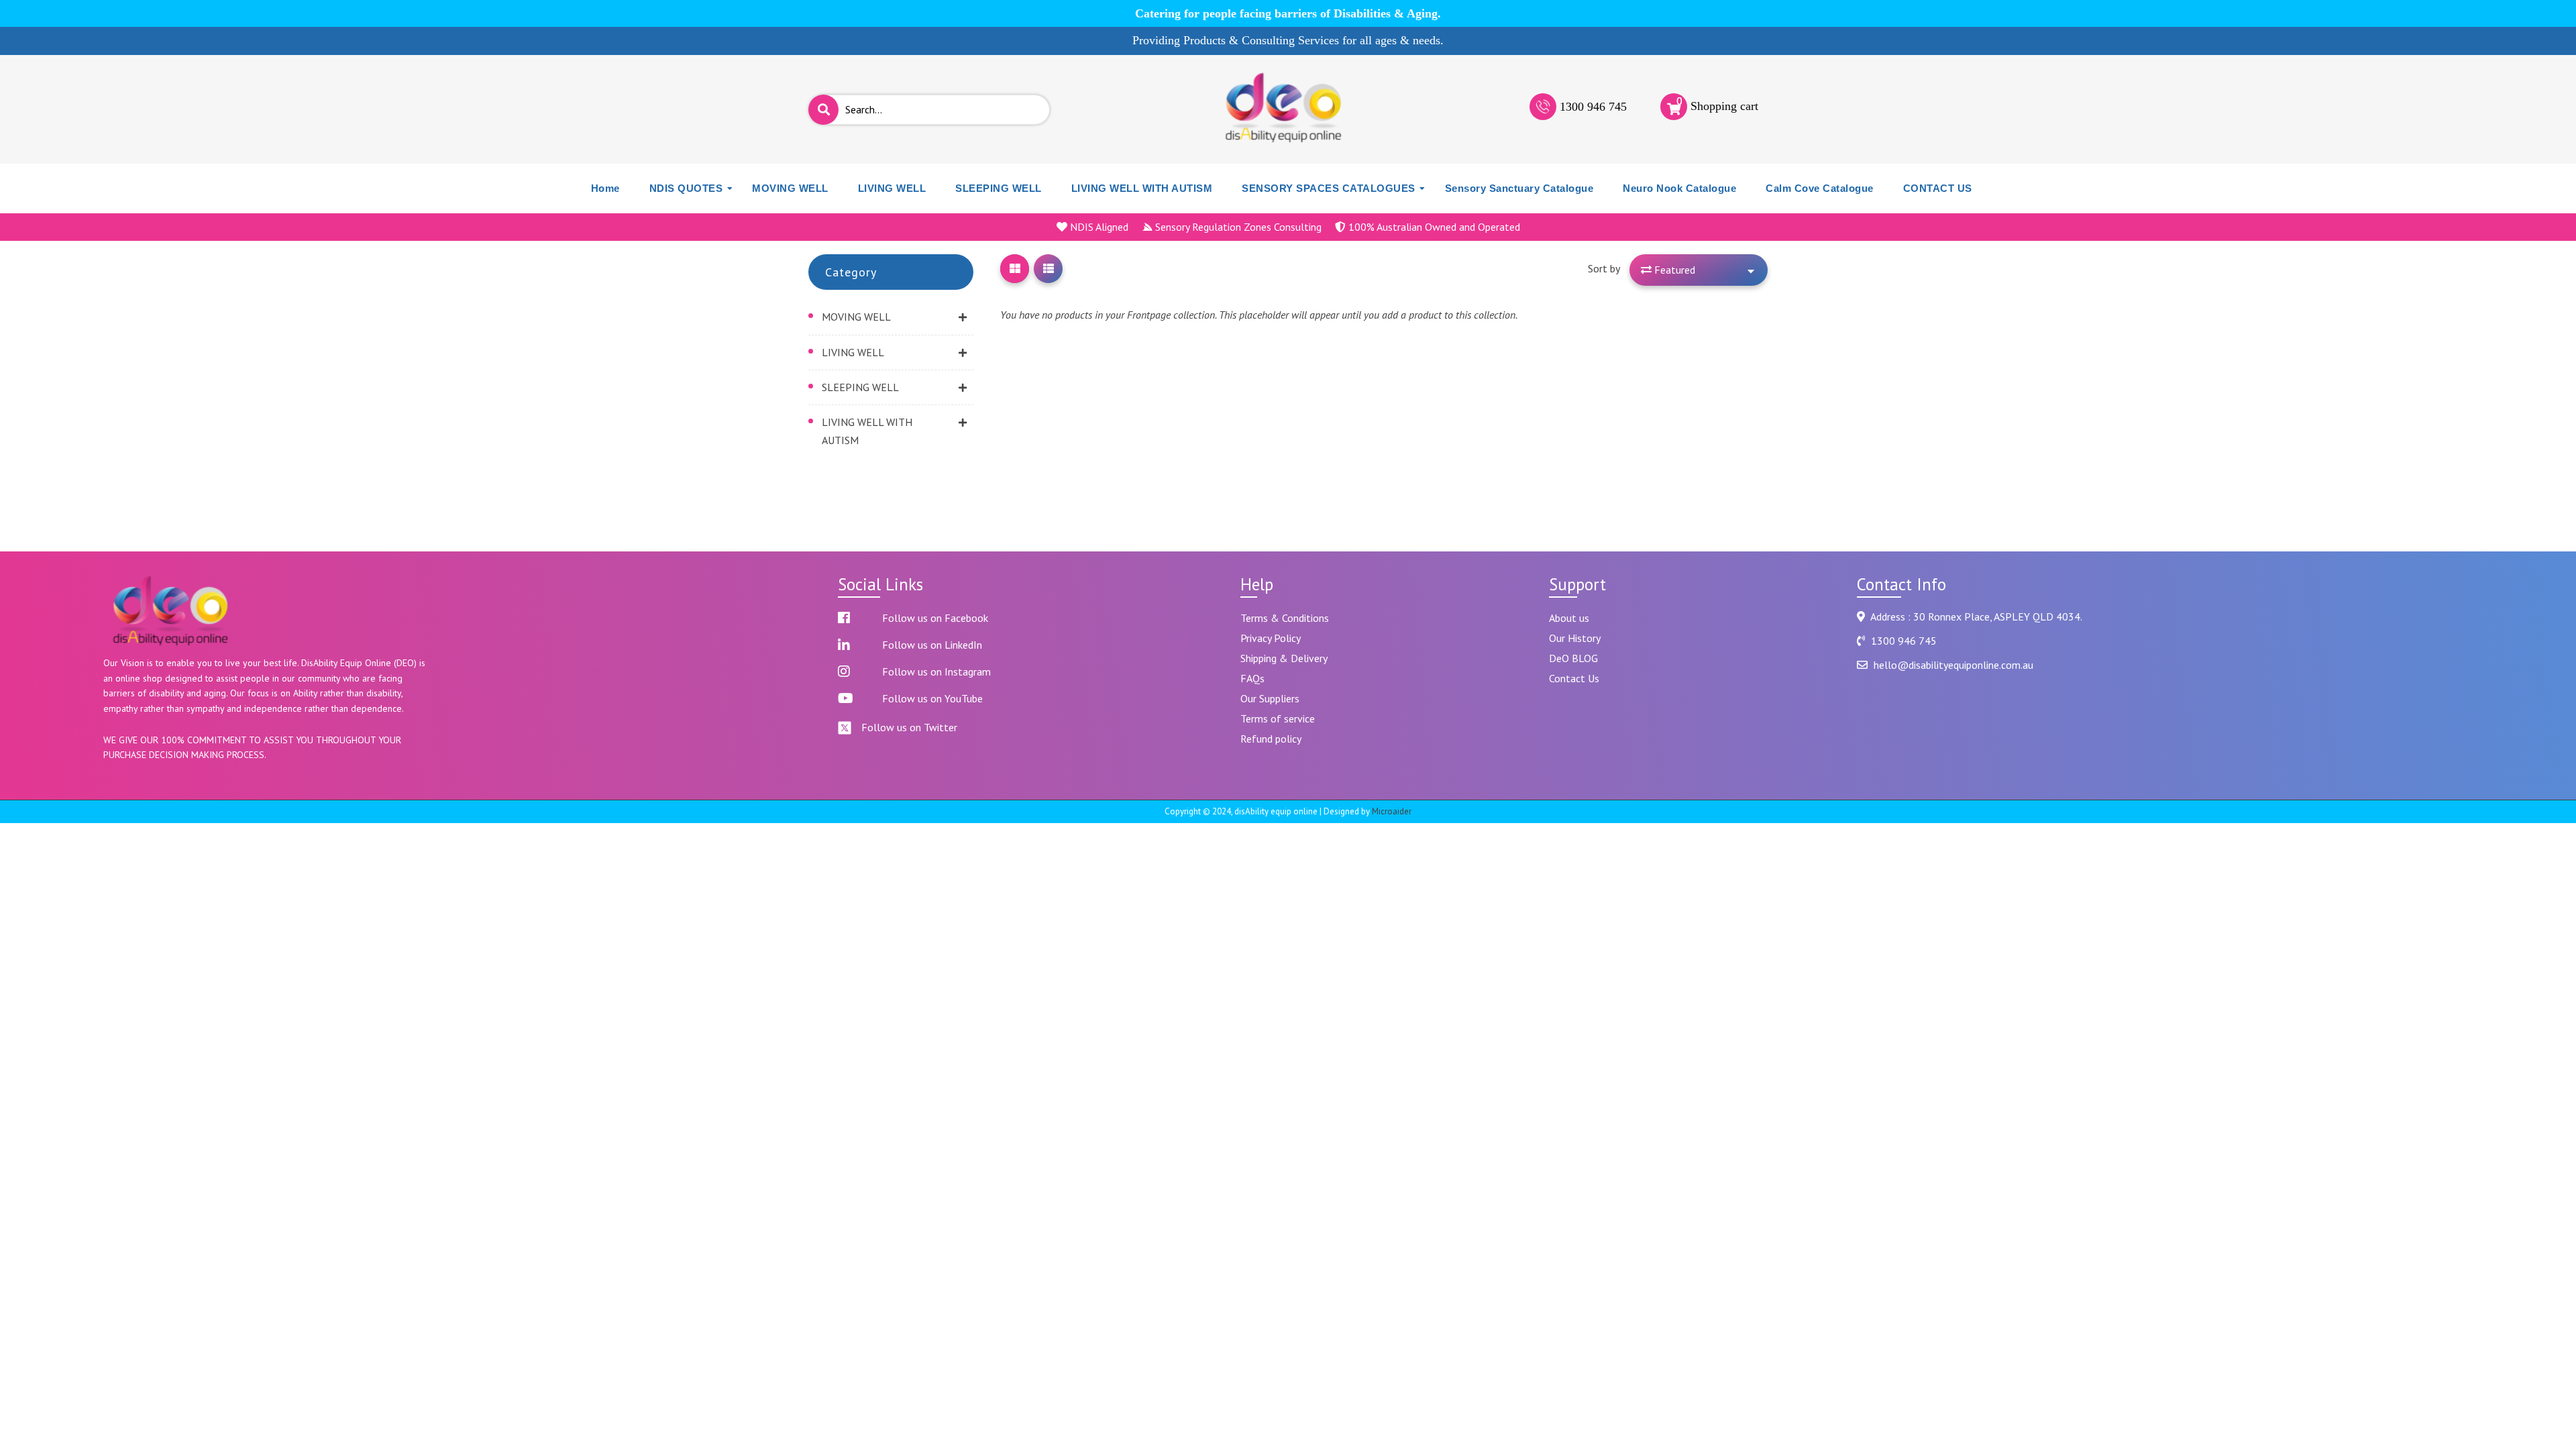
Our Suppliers (1270, 698)
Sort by (1604, 268)
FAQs (1252, 678)
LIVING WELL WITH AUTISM (867, 431)
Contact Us (1574, 678)
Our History (1575, 638)
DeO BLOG (1573, 658)
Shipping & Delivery (1284, 658)
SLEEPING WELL (860, 387)
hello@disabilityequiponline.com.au (1953, 665)
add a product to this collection (1449, 315)
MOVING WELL (856, 317)
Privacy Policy (1271, 638)
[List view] (1048, 269)
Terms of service (1278, 718)
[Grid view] (1015, 269)
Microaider (1392, 811)
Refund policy (1271, 739)
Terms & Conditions (1285, 618)
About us (1569, 618)
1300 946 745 (1593, 107)
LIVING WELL (853, 352)
